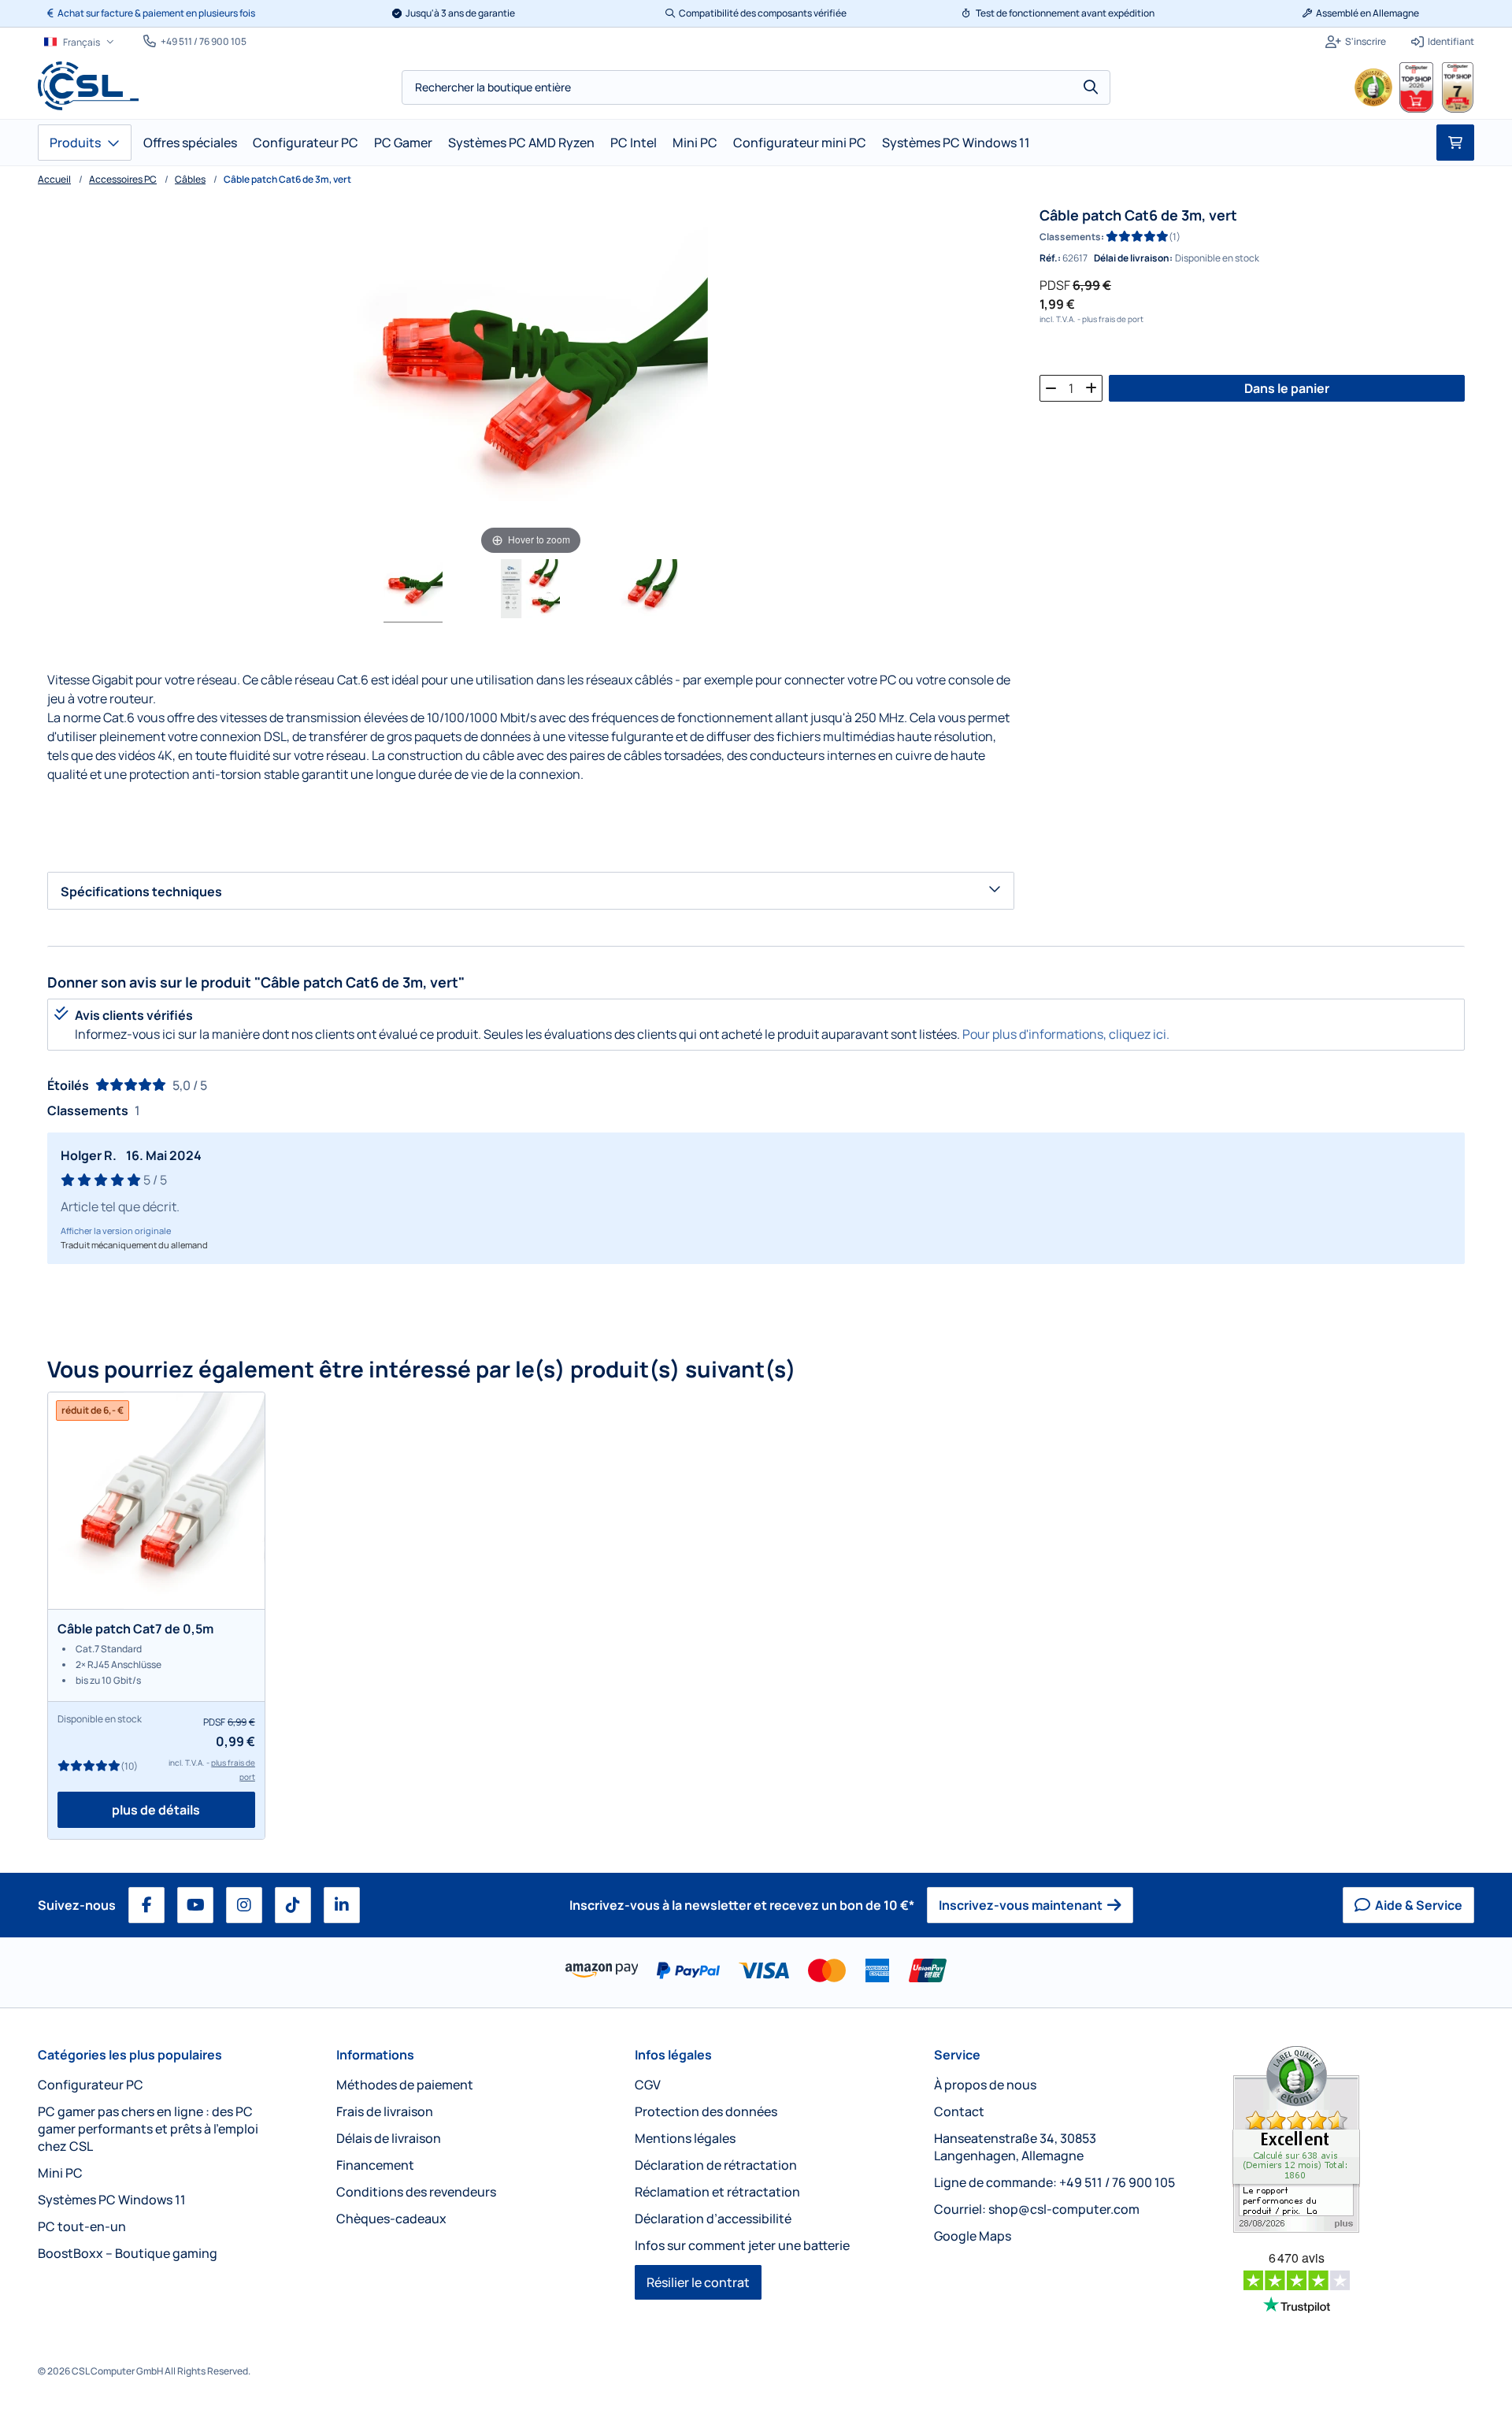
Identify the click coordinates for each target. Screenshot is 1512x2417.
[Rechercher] (1091, 87)
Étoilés (68, 1085)
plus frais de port (1113, 319)
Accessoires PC (123, 179)
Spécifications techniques (141, 892)
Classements (1070, 237)
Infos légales (673, 2055)
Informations (375, 2055)
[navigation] (79, 42)
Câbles (190, 179)
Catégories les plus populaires (130, 2055)
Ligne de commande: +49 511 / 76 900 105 (1054, 2182)
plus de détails (156, 1810)
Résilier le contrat (698, 2282)
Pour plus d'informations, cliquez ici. (1066, 1034)
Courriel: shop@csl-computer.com (1037, 2209)
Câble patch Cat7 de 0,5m (135, 1629)
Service (957, 2055)
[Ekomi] (1353, 2139)
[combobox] (756, 87)
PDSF (1055, 285)
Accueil (54, 179)
